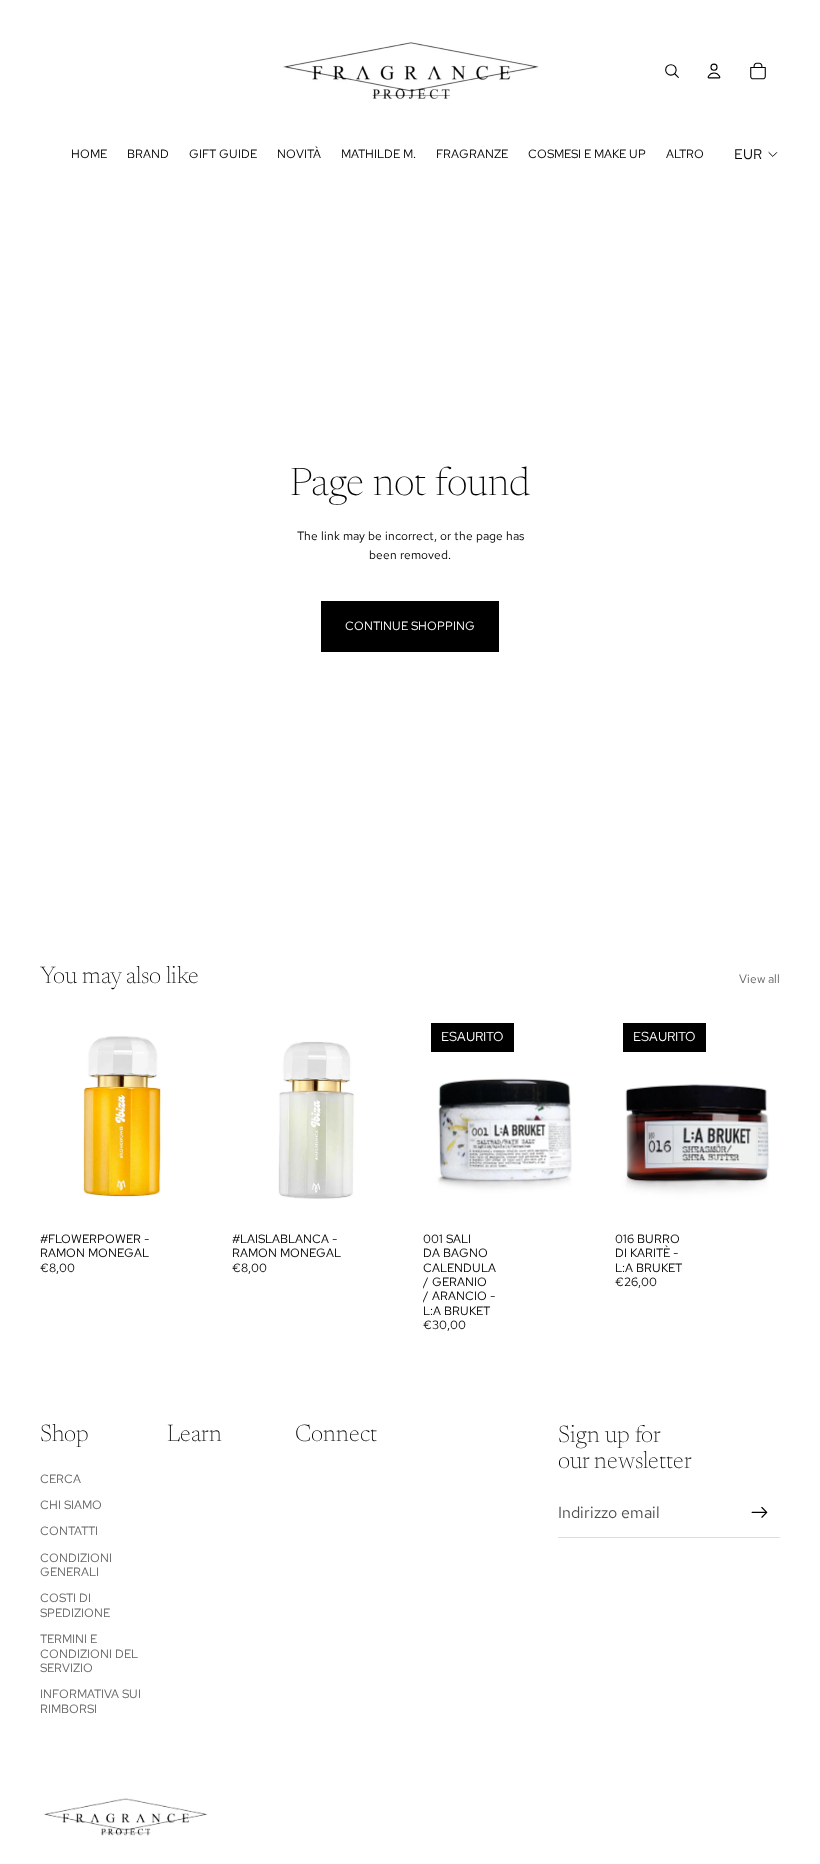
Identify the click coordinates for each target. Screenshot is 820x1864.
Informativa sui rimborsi (90, 1701)
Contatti (69, 1531)
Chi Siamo (71, 1505)
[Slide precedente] (55, 1118)
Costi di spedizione (75, 1605)
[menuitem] (685, 154)
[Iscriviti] (760, 1513)
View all (759, 979)
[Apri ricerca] (672, 71)
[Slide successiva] (189, 1118)
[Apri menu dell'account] (714, 71)
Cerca (60, 1479)
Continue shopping (410, 626)
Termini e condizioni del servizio (89, 1653)
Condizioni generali (76, 1565)
